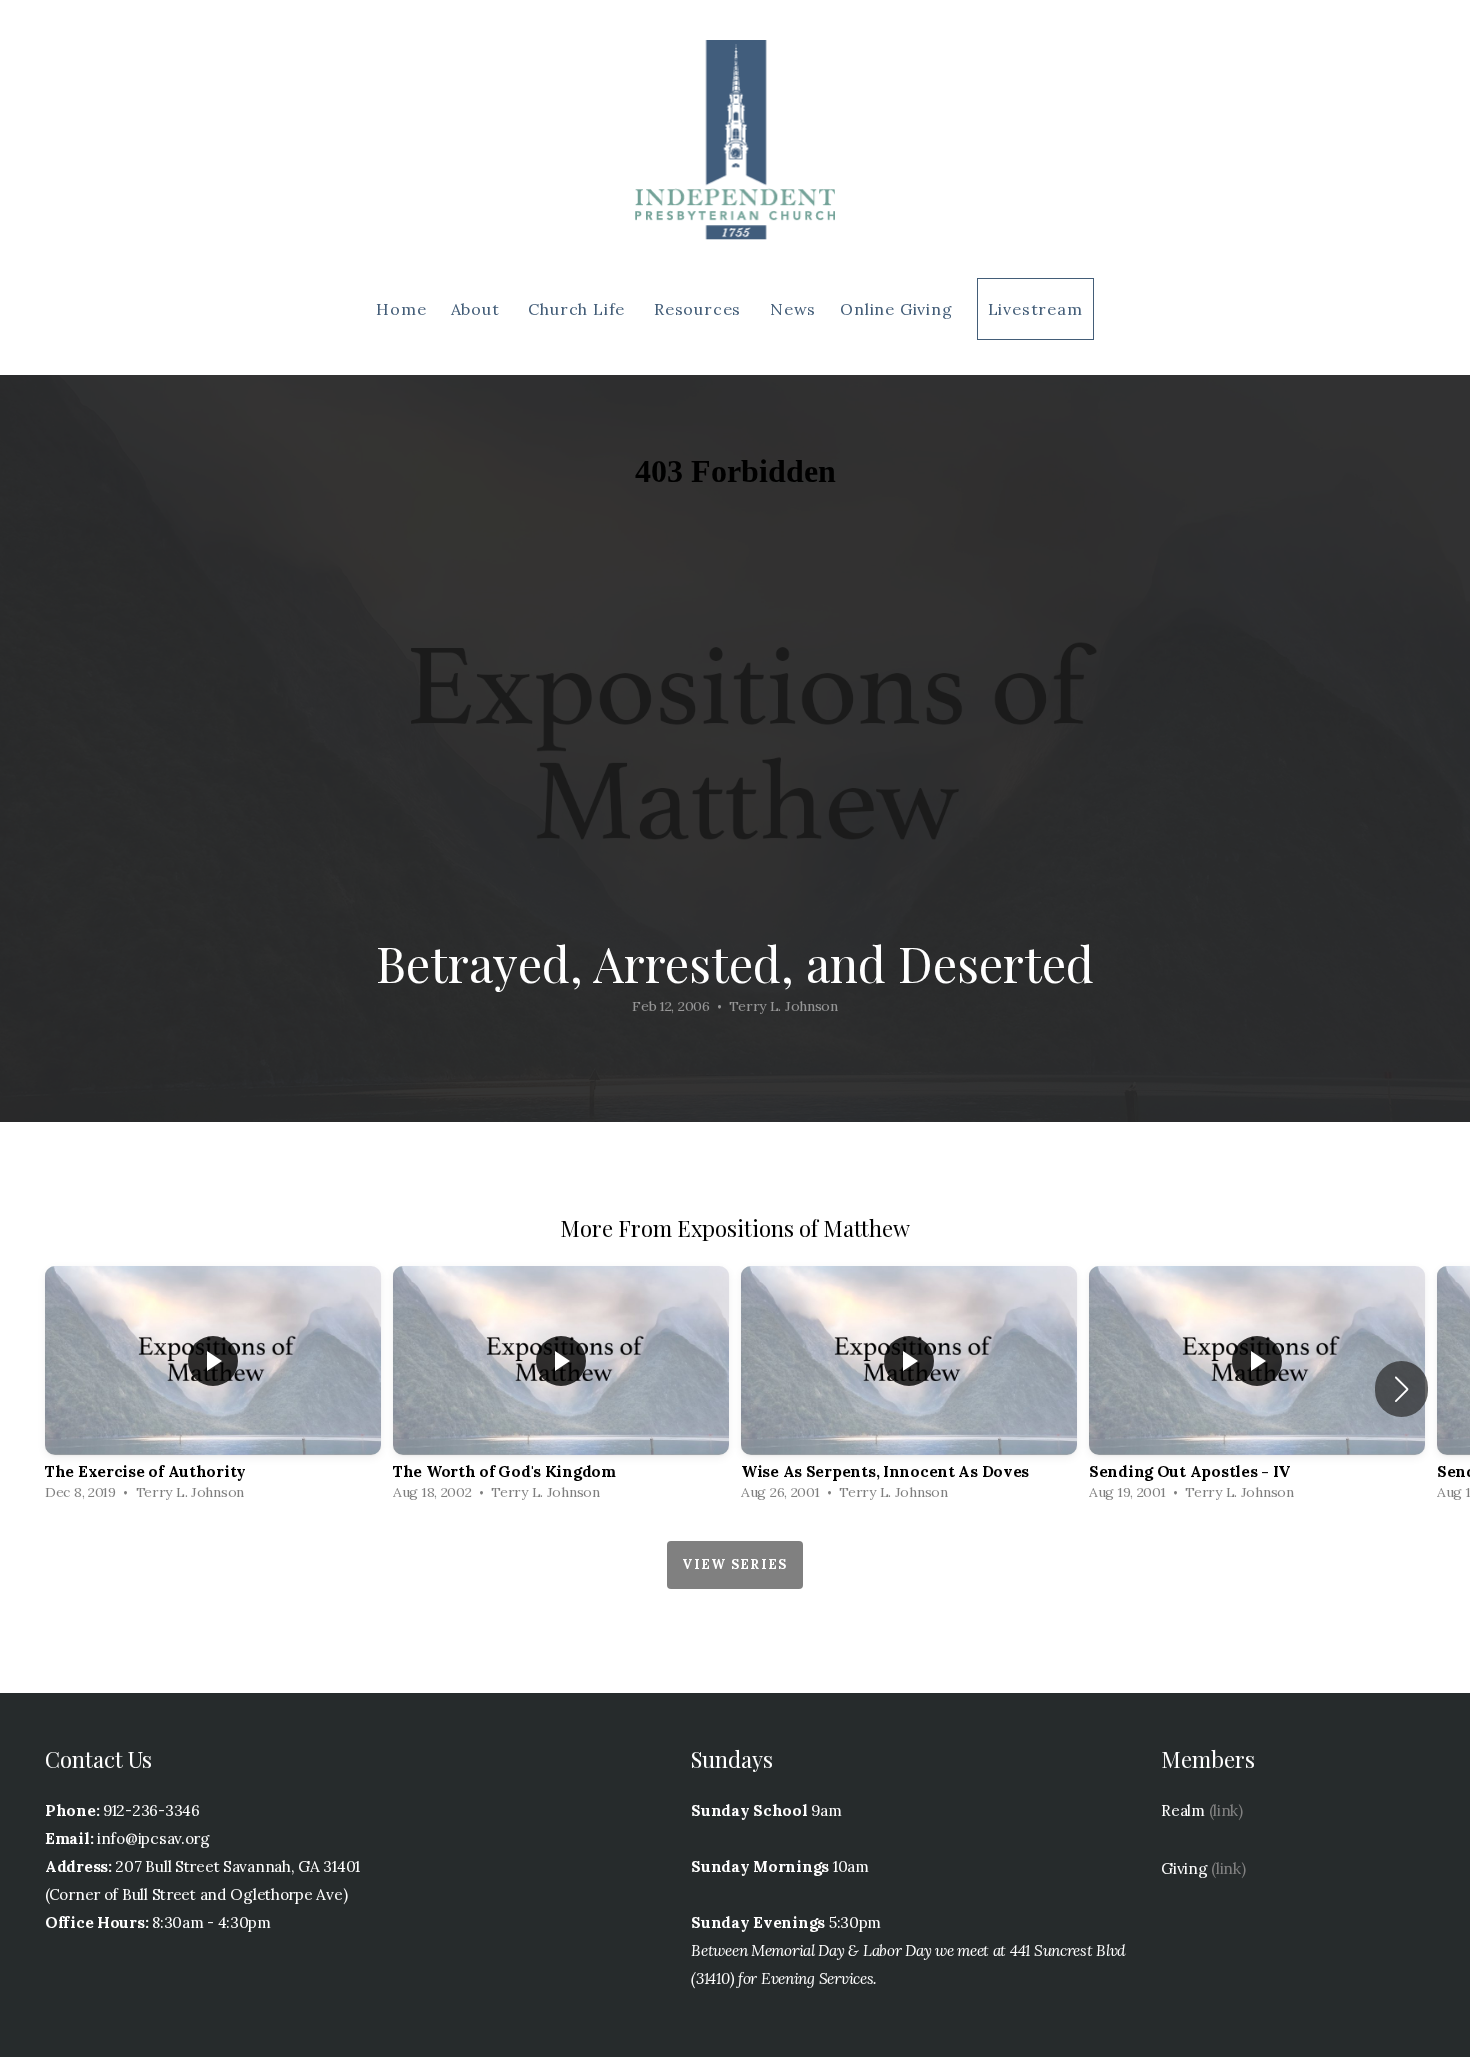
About (478, 309)
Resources (700, 309)
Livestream (1035, 309)
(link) (1226, 1810)
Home (401, 309)
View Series (734, 1564)
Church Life (579, 309)
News (793, 309)
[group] (213, 1388)
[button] (1401, 1389)
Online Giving (896, 309)
